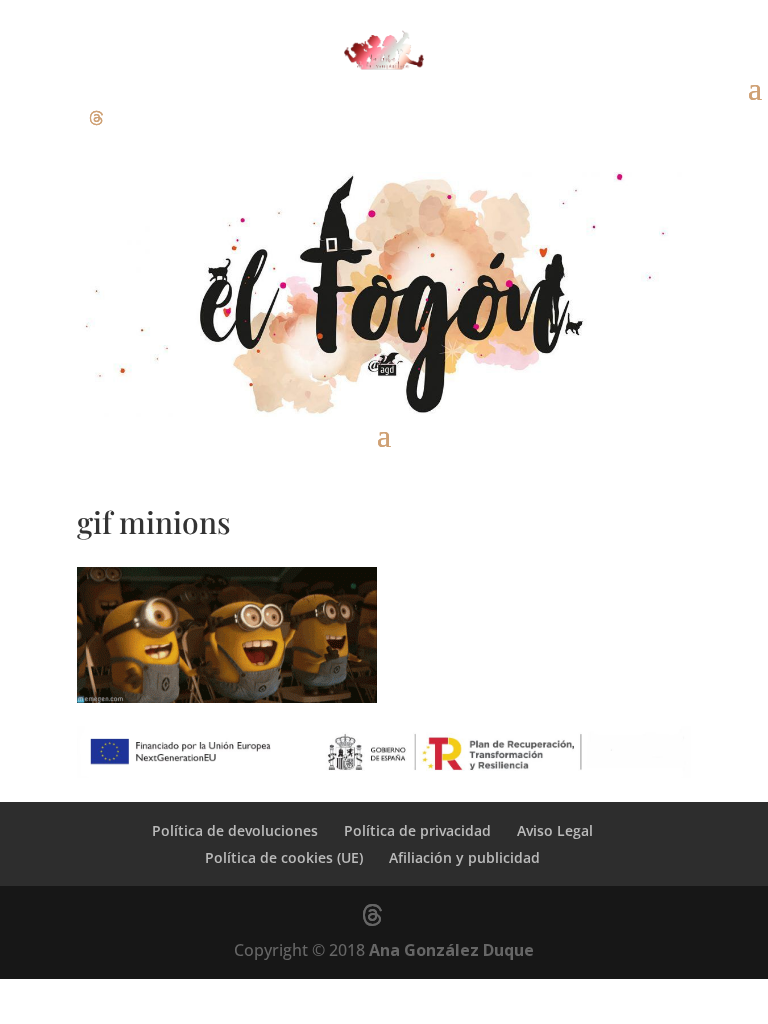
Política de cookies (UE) (284, 857)
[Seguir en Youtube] (136, 118)
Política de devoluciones (235, 830)
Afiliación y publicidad (464, 857)
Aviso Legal (555, 830)
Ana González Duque (451, 950)
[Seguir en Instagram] (56, 118)
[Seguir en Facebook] (16, 118)
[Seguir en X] (96, 118)
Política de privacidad (417, 830)
